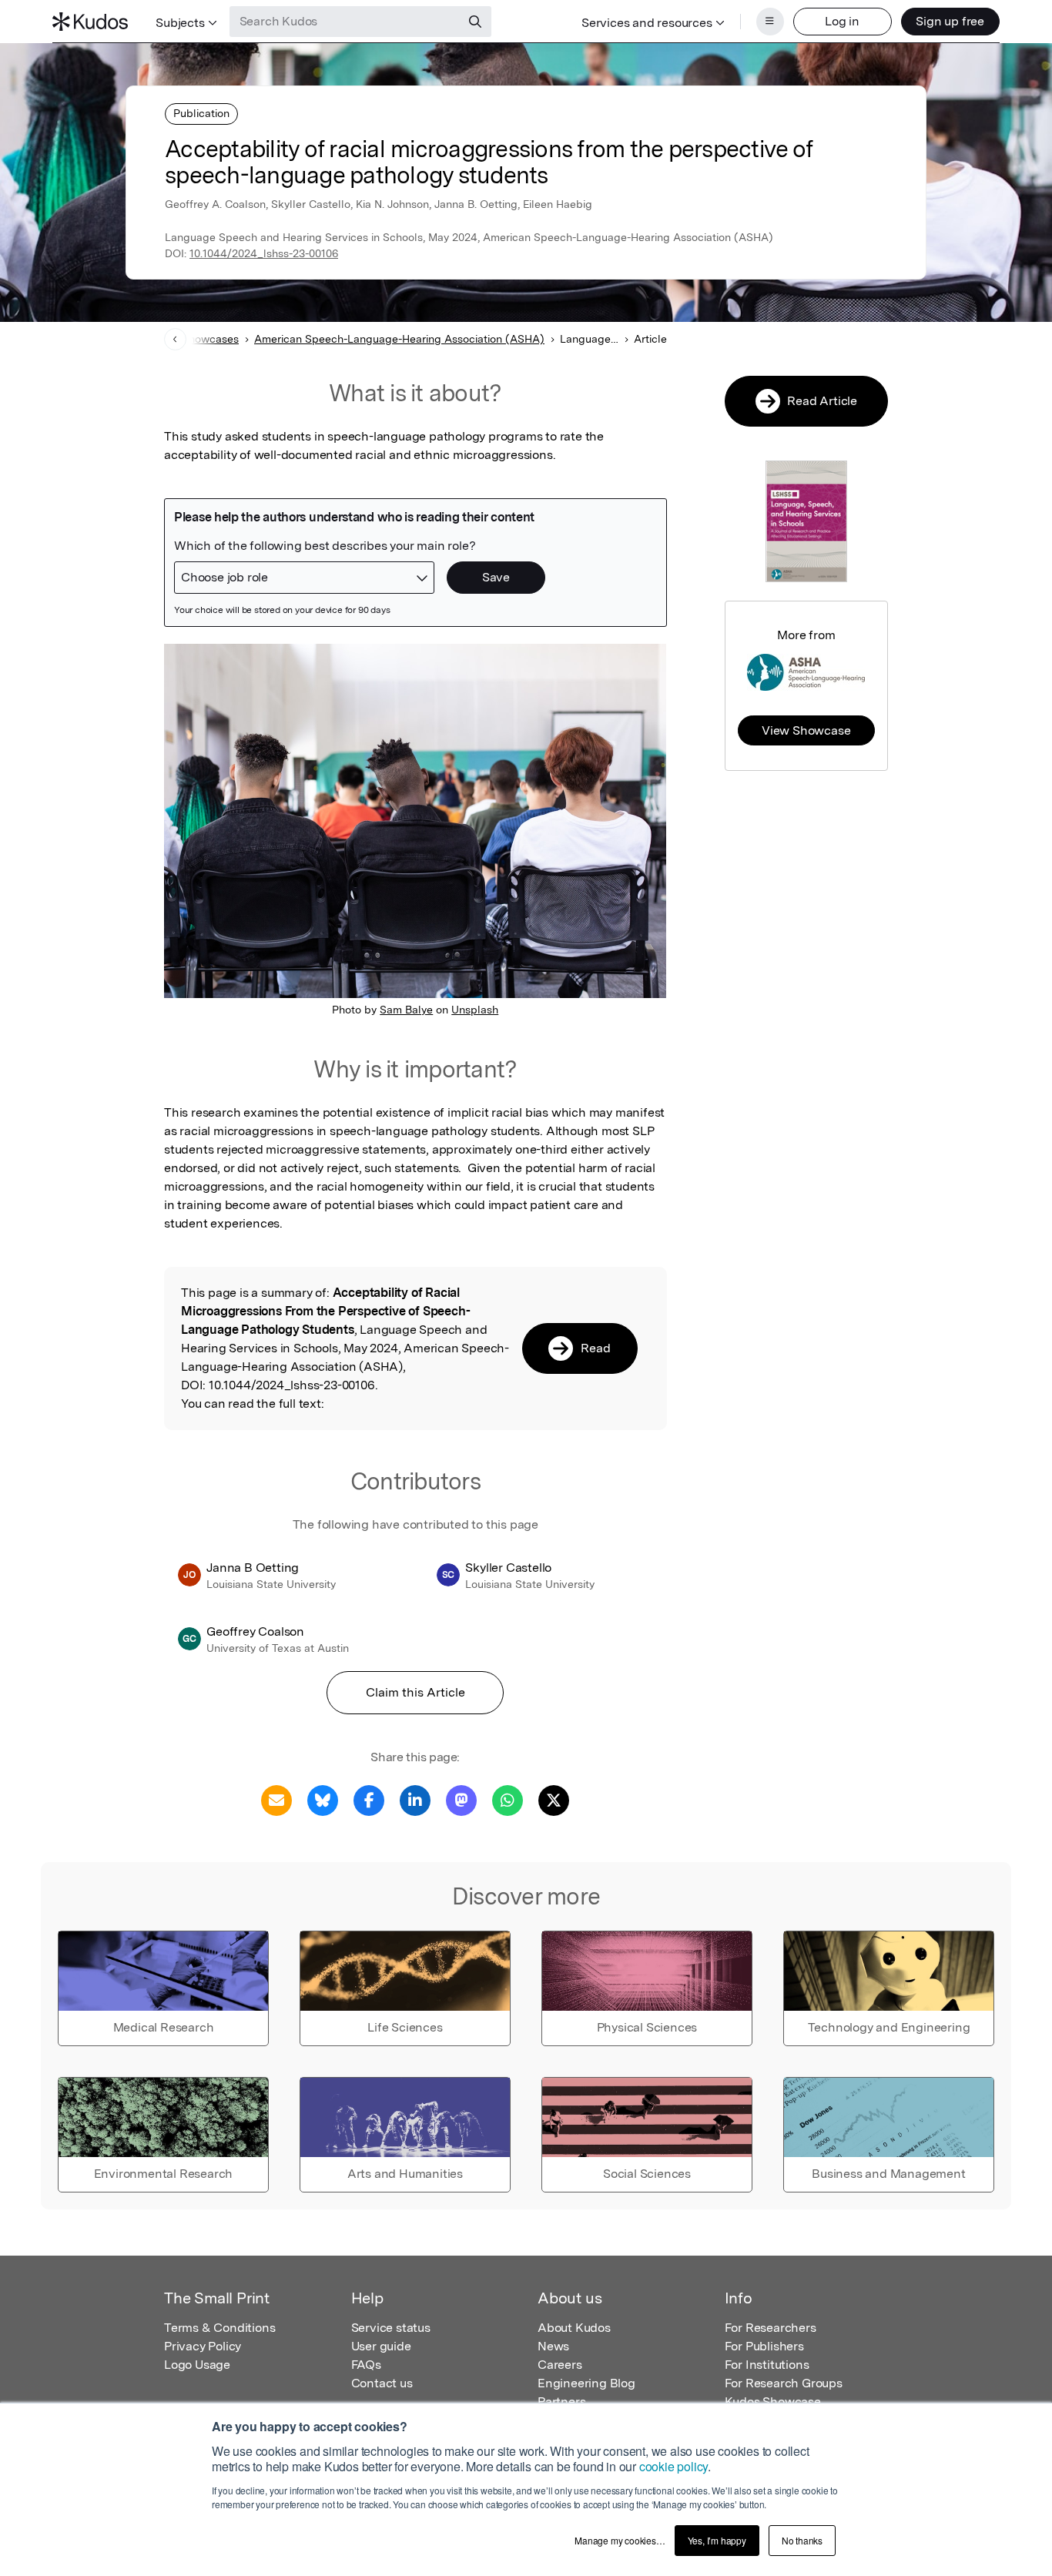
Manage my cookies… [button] (620, 2540)
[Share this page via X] (554, 1799)
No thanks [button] (802, 2540)
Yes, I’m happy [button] (717, 2540)
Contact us (382, 2383)
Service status (391, 2328)
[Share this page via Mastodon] (461, 1799)
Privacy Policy (203, 2346)
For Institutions (767, 2365)
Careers (560, 2365)
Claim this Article (415, 1692)
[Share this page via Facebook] (369, 1799)
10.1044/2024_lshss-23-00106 (264, 253)
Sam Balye (406, 1010)
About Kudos (574, 2328)
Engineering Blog (586, 2383)
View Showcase (806, 730)
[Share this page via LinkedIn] (415, 1799)
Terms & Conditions (219, 2328)
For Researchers (771, 2328)
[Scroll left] (175, 339)
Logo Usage (197, 2365)
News (553, 2346)
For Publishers (764, 2346)
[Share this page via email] (276, 1799)
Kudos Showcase (773, 2402)
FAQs (366, 2365)
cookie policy (673, 2466)
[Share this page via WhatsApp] (508, 1799)
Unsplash (475, 1010)
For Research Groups (784, 2383)
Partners (561, 2402)
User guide (381, 2346)
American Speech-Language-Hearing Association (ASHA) (399, 339)
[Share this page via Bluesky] (323, 1799)
